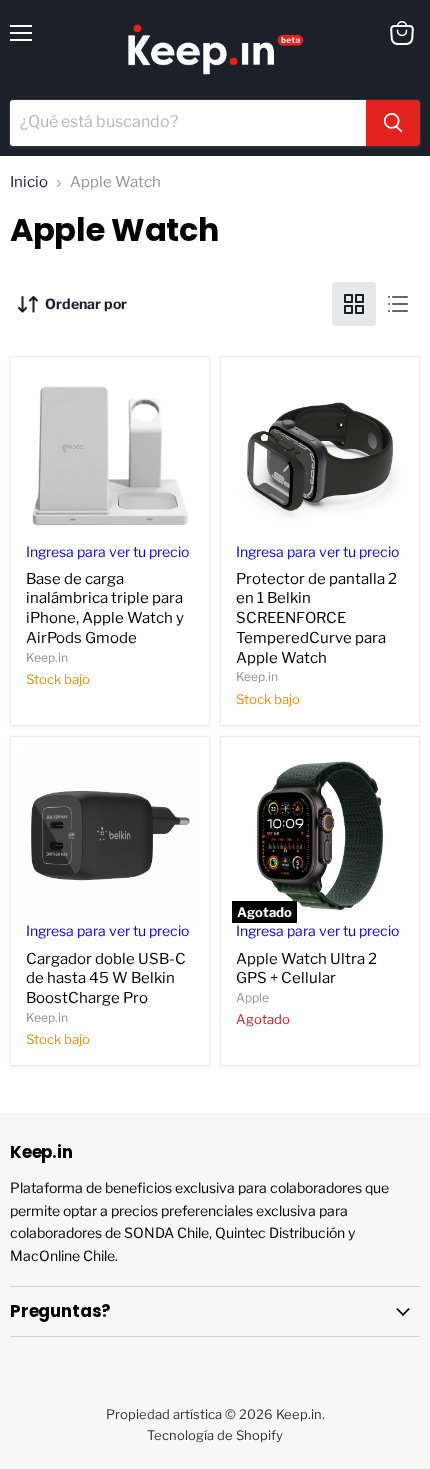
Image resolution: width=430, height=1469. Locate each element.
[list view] (398, 304)
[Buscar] (393, 123)
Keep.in (47, 657)
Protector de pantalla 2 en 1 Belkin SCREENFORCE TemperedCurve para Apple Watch (316, 618)
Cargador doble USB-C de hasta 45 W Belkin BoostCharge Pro (106, 978)
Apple (252, 997)
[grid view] (354, 304)
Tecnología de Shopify (215, 1435)
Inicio (29, 182)
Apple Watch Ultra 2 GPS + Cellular (306, 969)
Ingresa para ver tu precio (107, 552)
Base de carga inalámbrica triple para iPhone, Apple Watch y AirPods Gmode (105, 608)
